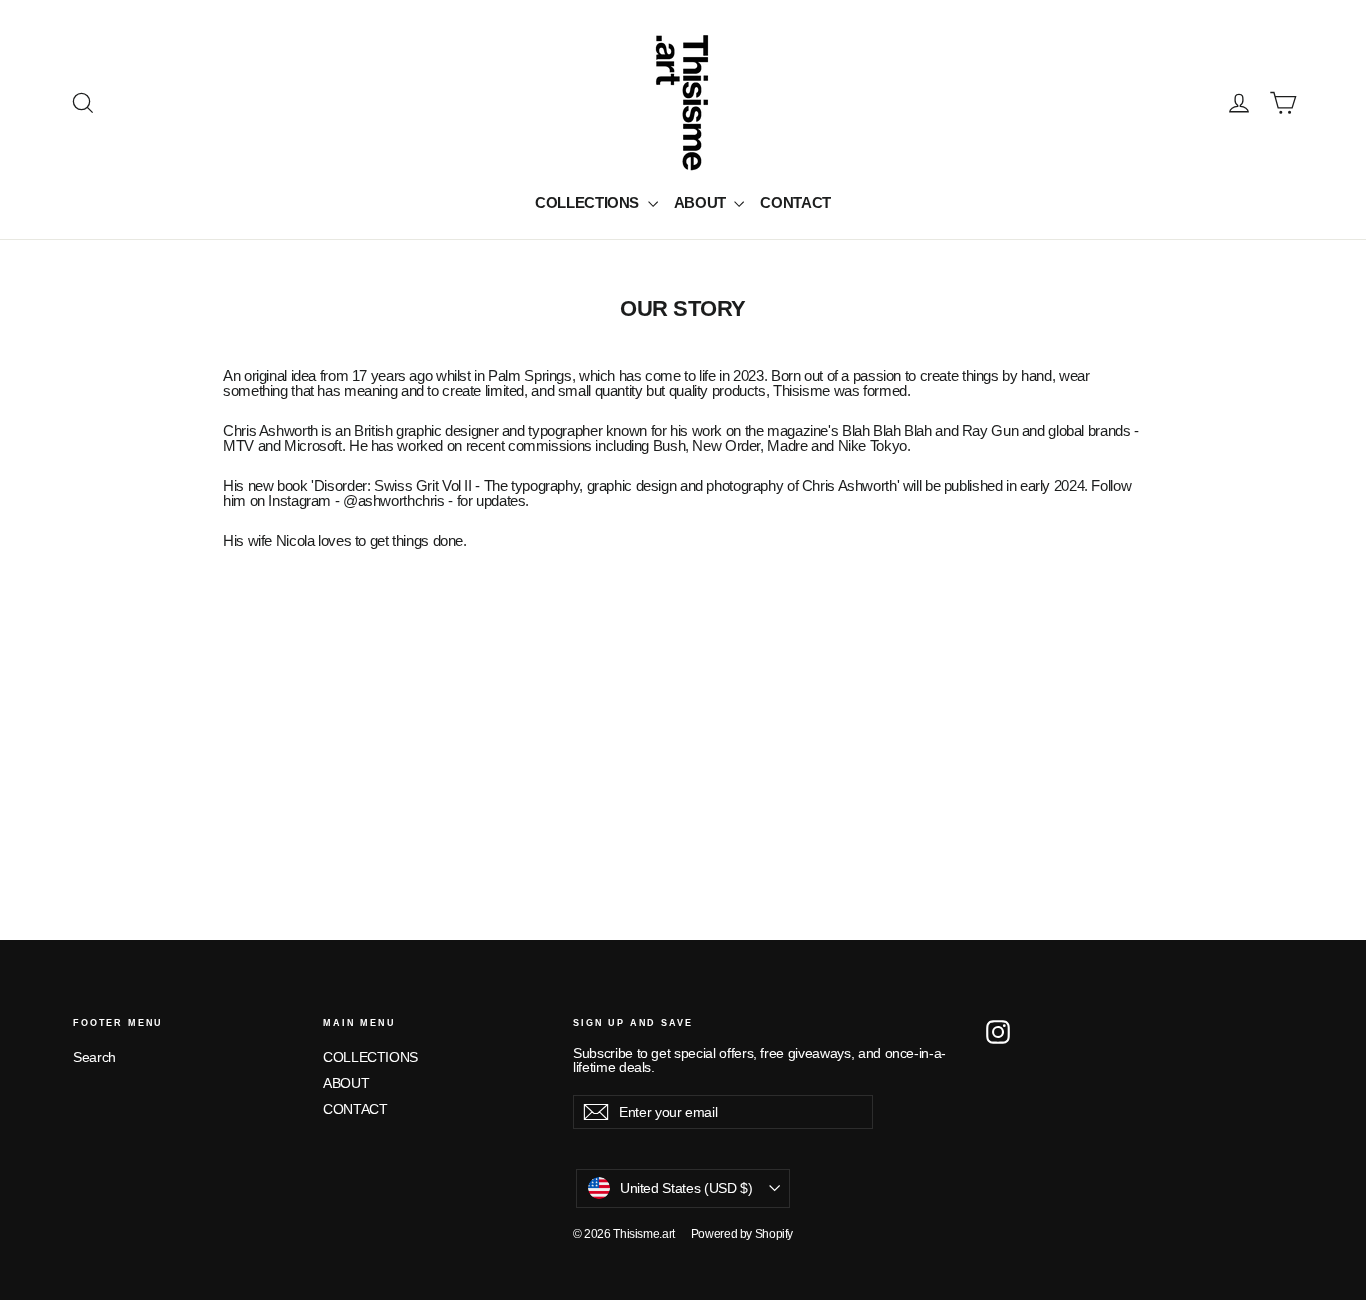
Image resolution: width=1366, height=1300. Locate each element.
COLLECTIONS (589, 202)
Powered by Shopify (742, 1234)
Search (94, 1057)
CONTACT (795, 202)
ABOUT (702, 202)
